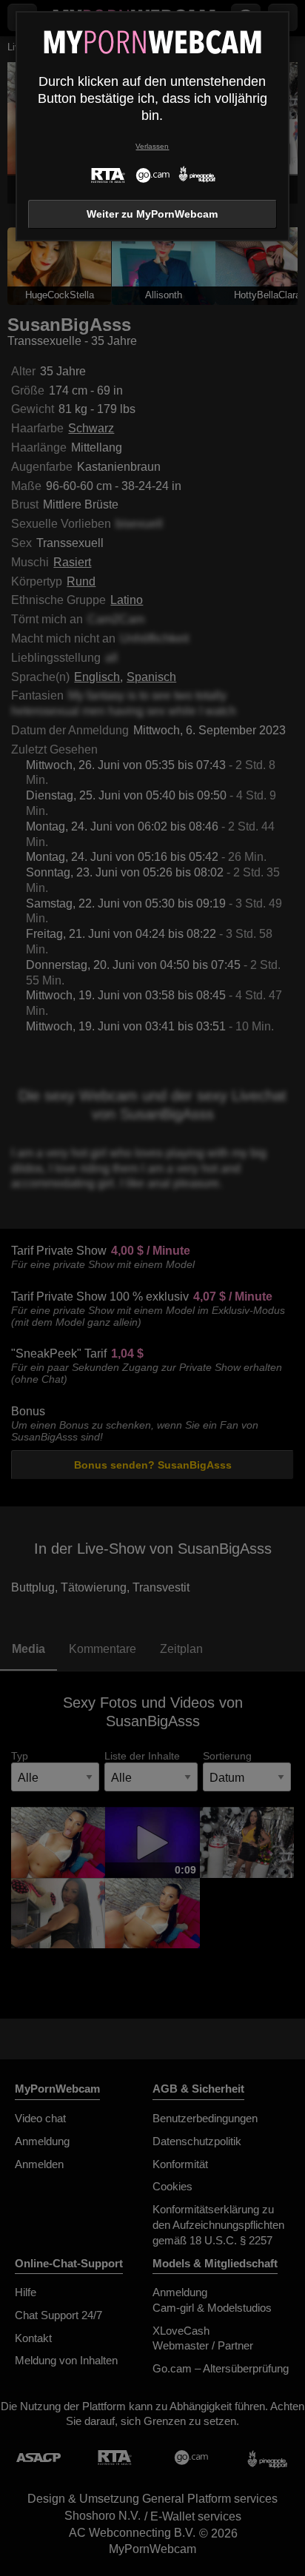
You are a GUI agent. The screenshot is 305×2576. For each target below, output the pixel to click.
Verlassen (152, 146)
